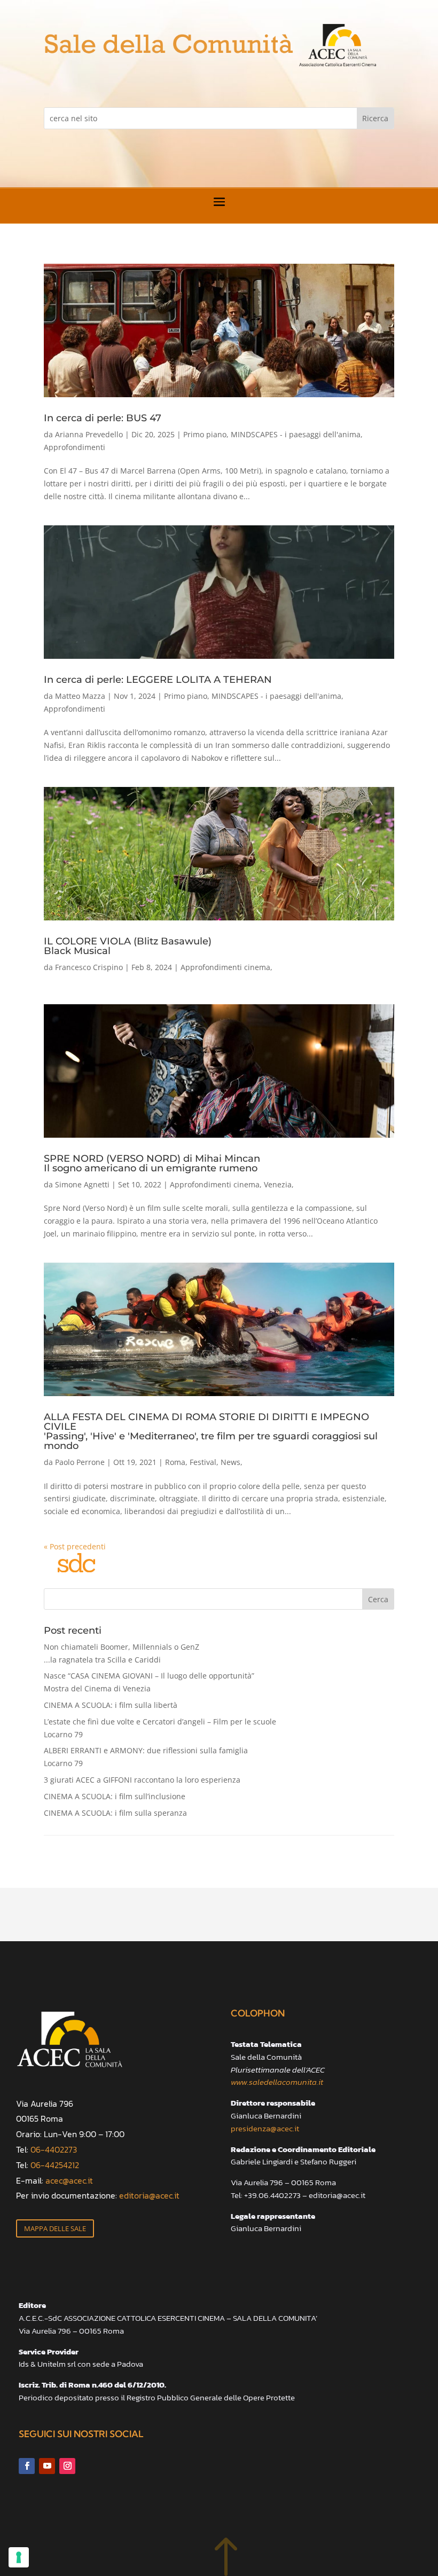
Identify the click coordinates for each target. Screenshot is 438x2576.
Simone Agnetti (82, 1184)
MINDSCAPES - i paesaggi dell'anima (296, 434)
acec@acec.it (69, 2180)
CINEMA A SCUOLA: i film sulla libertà (111, 1705)
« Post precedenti (75, 1546)
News (230, 1462)
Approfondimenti (75, 447)
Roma (175, 1462)
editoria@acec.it (149, 2195)
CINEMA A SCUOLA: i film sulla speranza (115, 1813)
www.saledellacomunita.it (277, 2082)
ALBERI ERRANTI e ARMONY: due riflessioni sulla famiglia (146, 1757)
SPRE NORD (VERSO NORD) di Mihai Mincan (152, 1163)
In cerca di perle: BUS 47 (103, 418)
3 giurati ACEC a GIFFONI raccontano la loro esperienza (142, 1780)
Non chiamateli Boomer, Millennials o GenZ (122, 1653)
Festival (203, 1462)
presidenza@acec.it (265, 2128)
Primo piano (205, 434)
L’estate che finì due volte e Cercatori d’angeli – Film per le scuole (160, 1728)
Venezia (278, 1184)
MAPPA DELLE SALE (55, 2228)
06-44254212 (55, 2165)
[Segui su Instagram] (67, 2466)
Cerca (378, 1599)
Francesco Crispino (89, 967)
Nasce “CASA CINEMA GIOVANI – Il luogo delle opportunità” (149, 1682)
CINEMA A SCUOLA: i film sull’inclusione (115, 1796)
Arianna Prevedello (89, 434)
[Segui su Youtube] (47, 2466)
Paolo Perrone (80, 1462)
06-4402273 (54, 2149)
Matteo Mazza (80, 696)
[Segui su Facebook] (27, 2466)
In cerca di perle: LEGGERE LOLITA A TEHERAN (158, 680)
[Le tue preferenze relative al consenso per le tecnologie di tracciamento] (19, 2557)
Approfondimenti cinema (225, 967)
